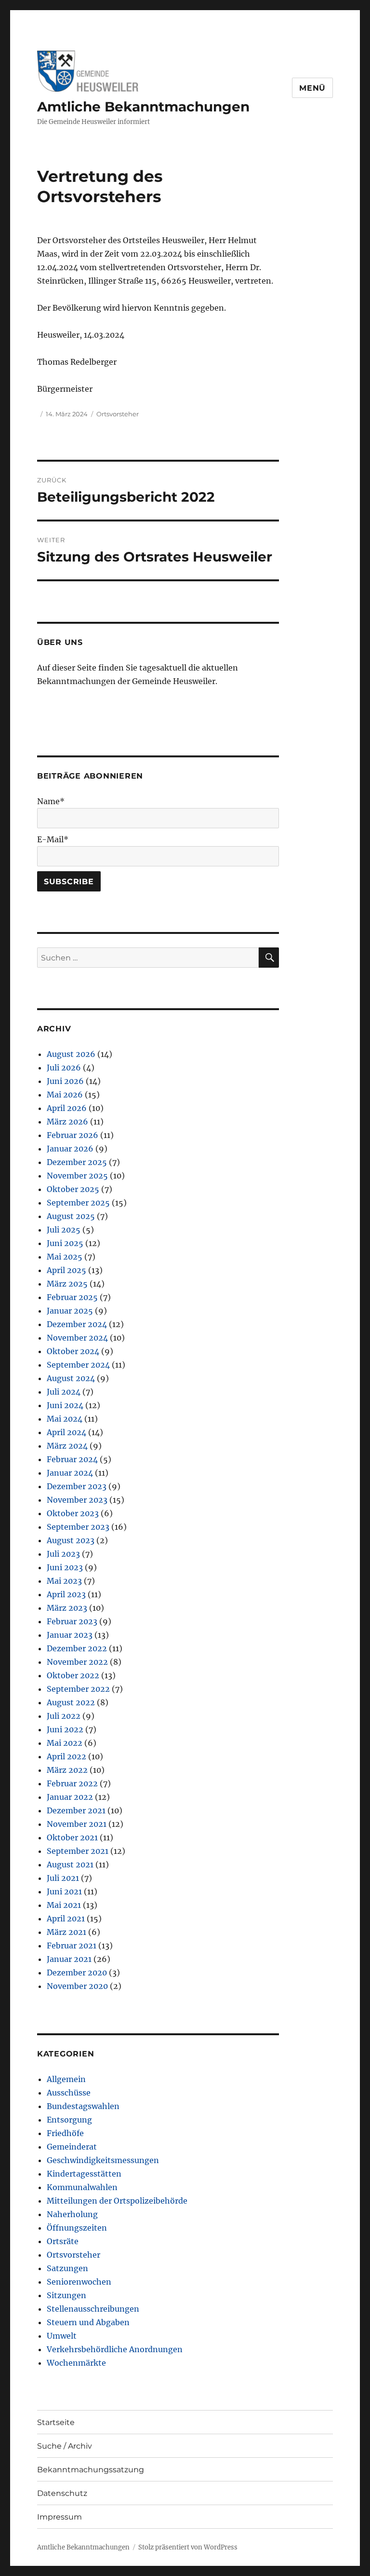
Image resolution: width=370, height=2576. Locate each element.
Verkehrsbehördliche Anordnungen (115, 2349)
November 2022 (77, 1662)
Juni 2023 (65, 1567)
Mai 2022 (65, 1743)
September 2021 (78, 1851)
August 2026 (71, 1054)
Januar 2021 (69, 1959)
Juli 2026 (64, 1068)
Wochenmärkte (76, 2363)
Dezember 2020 (77, 1973)
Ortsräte (63, 2241)
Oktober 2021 (72, 1837)
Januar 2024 (70, 1473)
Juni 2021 (64, 1891)
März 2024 (67, 1446)
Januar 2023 (70, 1635)
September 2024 (78, 1365)
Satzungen (67, 2268)
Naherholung (72, 2214)
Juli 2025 (64, 1230)
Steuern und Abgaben (88, 2322)
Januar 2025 (70, 1311)
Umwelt (62, 2336)
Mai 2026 (65, 1095)
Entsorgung (69, 2120)
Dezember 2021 (76, 1810)
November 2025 (77, 1176)
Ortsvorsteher (118, 414)
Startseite (56, 2422)
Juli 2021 (63, 1878)
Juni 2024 (65, 1405)
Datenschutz (62, 2493)
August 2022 (71, 1702)
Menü (312, 88)
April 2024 (66, 1432)
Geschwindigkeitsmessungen (103, 2160)
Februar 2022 (72, 1783)
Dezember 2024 (77, 1324)
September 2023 (78, 1527)
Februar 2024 (72, 1459)
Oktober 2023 (73, 1513)
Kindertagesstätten (84, 2174)
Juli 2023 (63, 1554)
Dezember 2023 (77, 1486)
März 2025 (67, 1284)
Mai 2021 (64, 1905)
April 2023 (66, 1594)
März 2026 (67, 1122)
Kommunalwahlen (82, 2187)
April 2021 (66, 1918)
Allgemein (66, 2079)
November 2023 (77, 1500)
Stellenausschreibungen (93, 2309)
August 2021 (70, 1864)
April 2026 (67, 1108)
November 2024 (77, 1338)
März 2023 (67, 1608)
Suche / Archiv (65, 2446)
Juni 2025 (65, 1243)
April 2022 (66, 1756)
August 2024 (71, 1378)
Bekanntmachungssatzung (91, 2470)
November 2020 (77, 1986)
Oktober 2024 (73, 1351)
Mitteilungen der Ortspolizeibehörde (117, 2201)
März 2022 (67, 1770)
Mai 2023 (64, 1581)
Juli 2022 (64, 1716)
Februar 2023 (72, 1621)
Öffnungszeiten (77, 2228)
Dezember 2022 (77, 1648)
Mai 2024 (65, 1419)
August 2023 (71, 1540)
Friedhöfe (65, 2133)
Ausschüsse (69, 2093)
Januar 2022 (70, 1797)
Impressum (59, 2517)
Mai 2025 (65, 1257)
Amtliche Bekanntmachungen (143, 107)
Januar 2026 (70, 1149)
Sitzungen (66, 2295)
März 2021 (66, 1932)
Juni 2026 (65, 1081)
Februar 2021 (72, 1946)
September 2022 (78, 1689)
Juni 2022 (65, 1729)
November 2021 (77, 1824)
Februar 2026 (73, 1135)
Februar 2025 (72, 1297)
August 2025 (71, 1216)
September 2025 (78, 1203)
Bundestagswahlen (83, 2106)
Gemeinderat (72, 2147)
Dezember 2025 (77, 1162)
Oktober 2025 (73, 1189)
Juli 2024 (64, 1392)
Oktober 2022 (73, 1675)
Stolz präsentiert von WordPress (188, 2547)
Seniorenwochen (79, 2282)
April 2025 (66, 1270)
